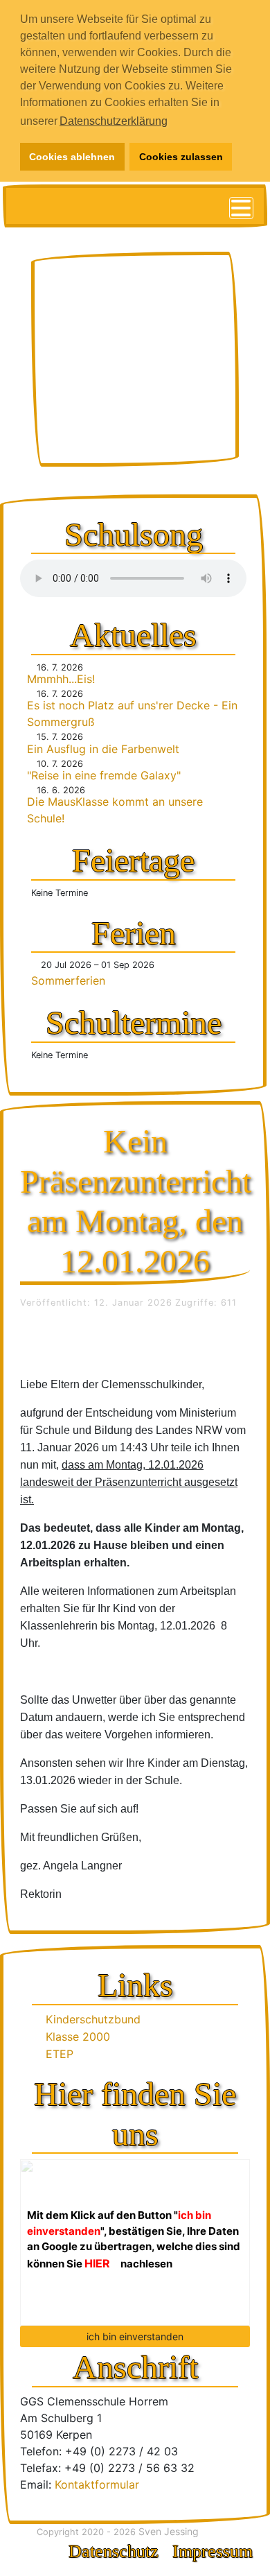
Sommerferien (68, 980)
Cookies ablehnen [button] (72, 157)
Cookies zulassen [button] (181, 157)
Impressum (213, 2551)
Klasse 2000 (79, 2037)
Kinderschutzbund (94, 2019)
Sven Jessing (169, 2531)
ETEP (61, 2054)
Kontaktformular (97, 2484)
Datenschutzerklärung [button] (114, 121)
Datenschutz (114, 2551)
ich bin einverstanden (135, 2336)
